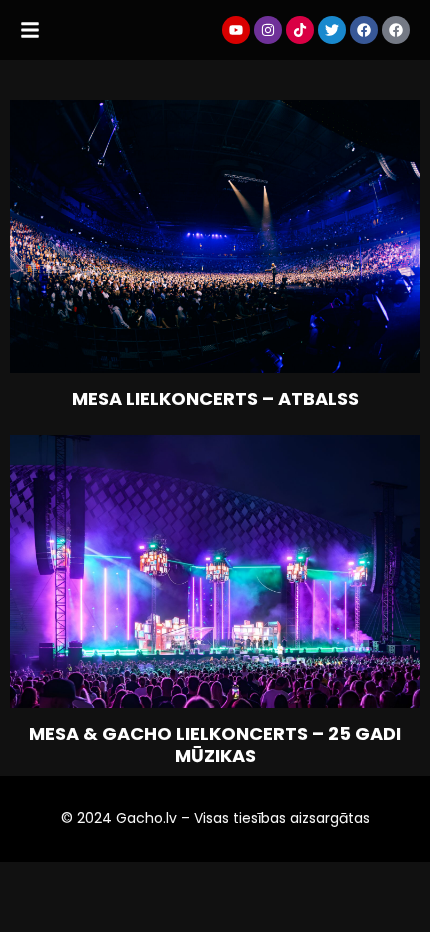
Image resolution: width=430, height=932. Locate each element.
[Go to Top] (400, 902)
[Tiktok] (300, 30)
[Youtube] (236, 30)
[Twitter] (332, 30)
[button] (30, 30)
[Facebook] (364, 30)
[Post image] (215, 236)
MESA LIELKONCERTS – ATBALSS (215, 399)
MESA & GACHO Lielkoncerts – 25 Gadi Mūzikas (215, 744)
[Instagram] (268, 30)
